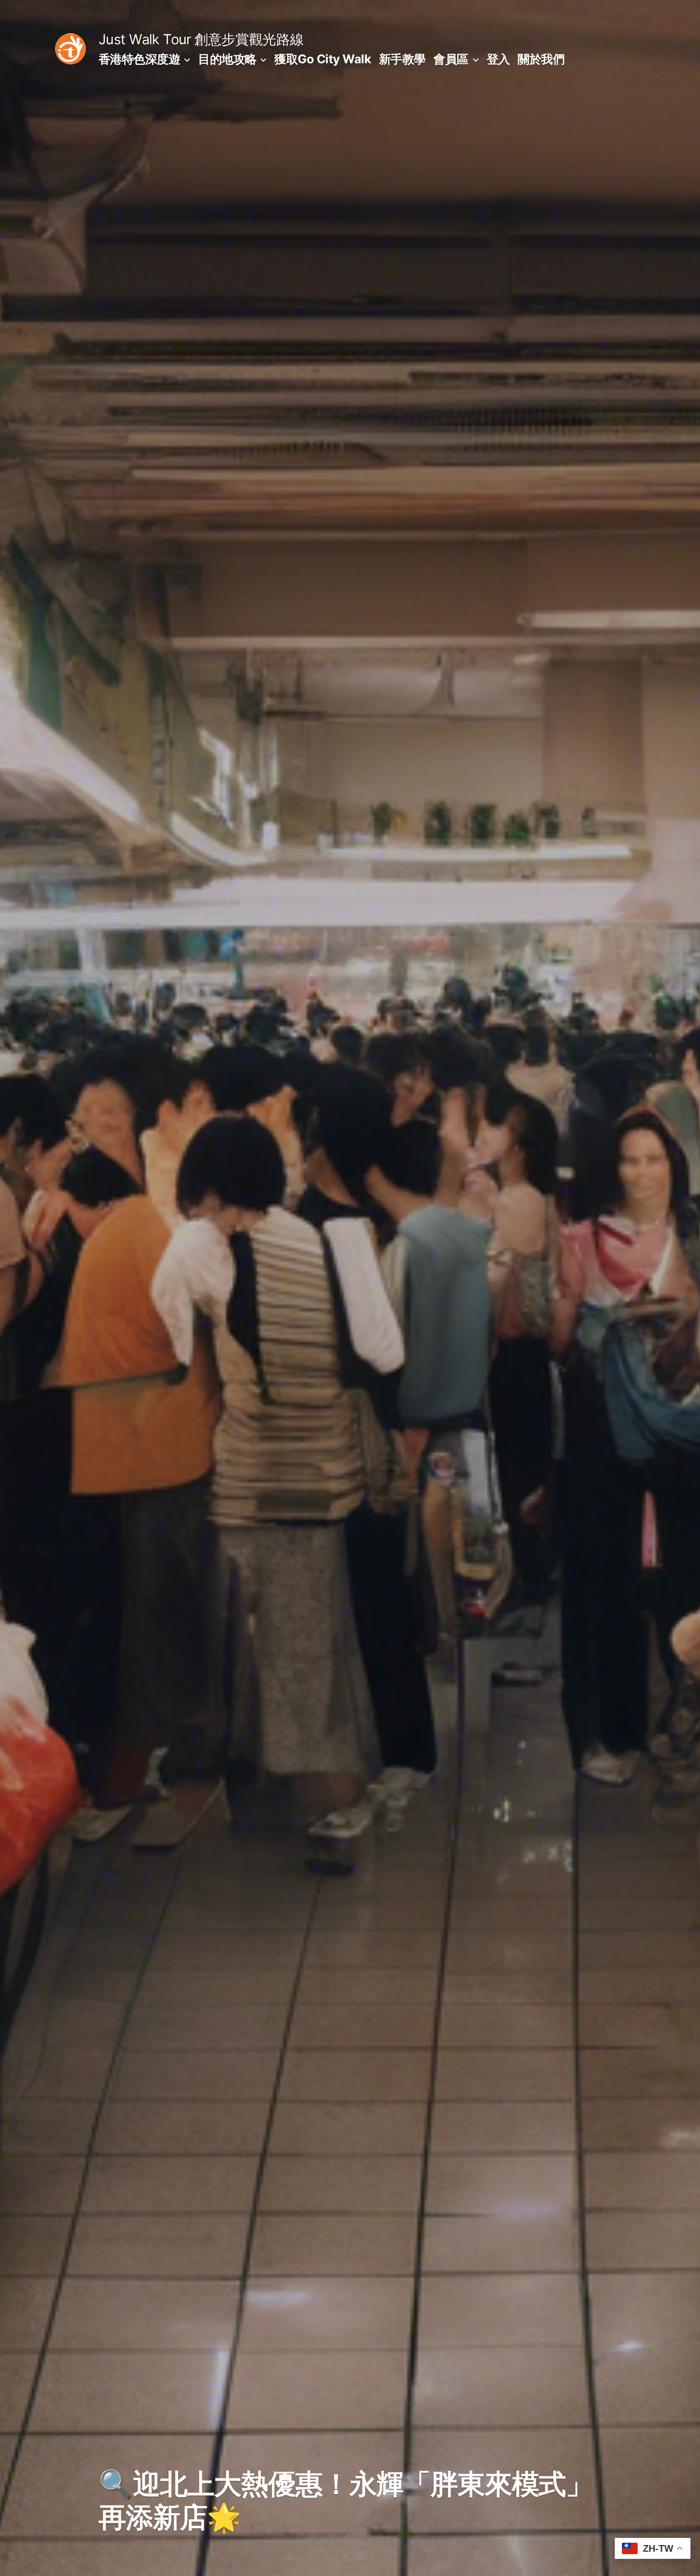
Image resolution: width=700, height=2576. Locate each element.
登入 (498, 59)
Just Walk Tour (145, 39)
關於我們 (541, 59)
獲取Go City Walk (323, 59)
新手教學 (402, 59)
